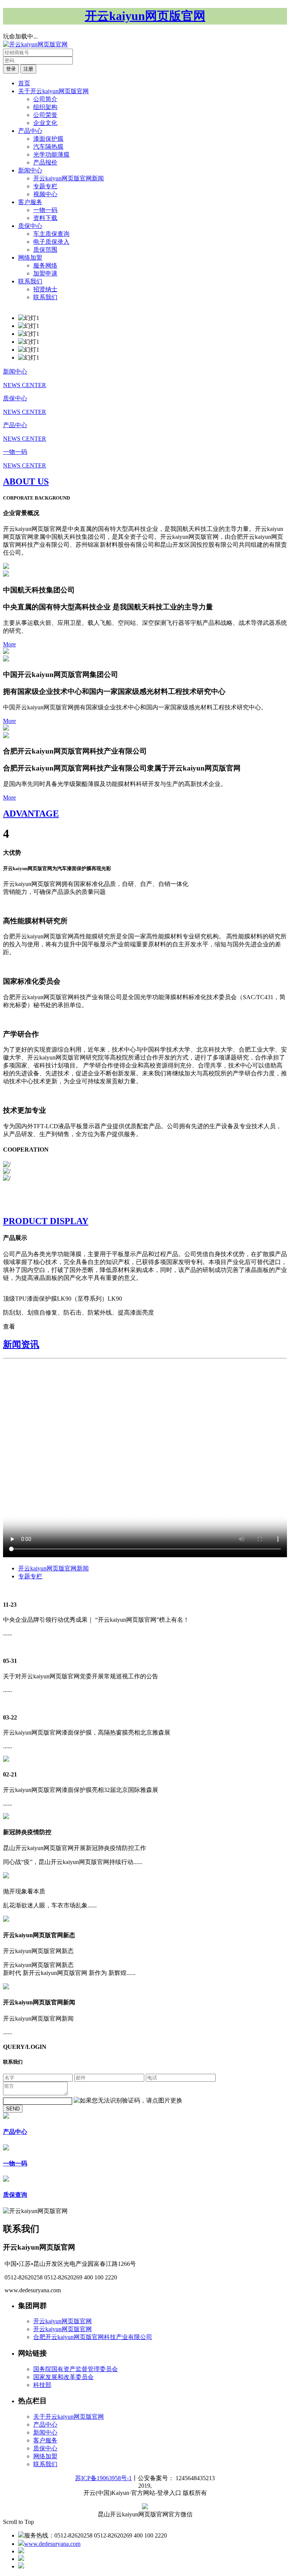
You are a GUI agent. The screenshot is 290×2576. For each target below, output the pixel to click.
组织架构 (45, 107)
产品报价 (45, 162)
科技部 (42, 2385)
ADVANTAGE (31, 814)
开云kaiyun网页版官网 (62, 2321)
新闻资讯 (21, 1344)
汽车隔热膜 (48, 147)
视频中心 (45, 194)
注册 (28, 69)
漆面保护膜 (48, 139)
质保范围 (45, 250)
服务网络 (45, 265)
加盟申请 (45, 273)
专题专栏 (45, 186)
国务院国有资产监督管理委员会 (76, 2369)
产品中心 (30, 131)
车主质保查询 (51, 234)
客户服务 (30, 202)
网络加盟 (30, 258)
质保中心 (30, 226)
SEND (13, 2109)
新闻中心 (30, 170)
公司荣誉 (45, 115)
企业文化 (45, 123)
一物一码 (45, 210)
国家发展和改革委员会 (63, 2377)
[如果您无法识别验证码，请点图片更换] (128, 2101)
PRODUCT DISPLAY (46, 1221)
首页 (24, 83)
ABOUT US (26, 481)
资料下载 (45, 218)
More (9, 644)
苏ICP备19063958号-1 (103, 2478)
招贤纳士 (45, 289)
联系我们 (30, 281)
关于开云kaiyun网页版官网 (53, 91)
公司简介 (45, 99)
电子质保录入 (51, 242)
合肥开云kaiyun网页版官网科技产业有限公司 (93, 2337)
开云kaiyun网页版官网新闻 (69, 178)
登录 (11, 69)
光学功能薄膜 (51, 155)
